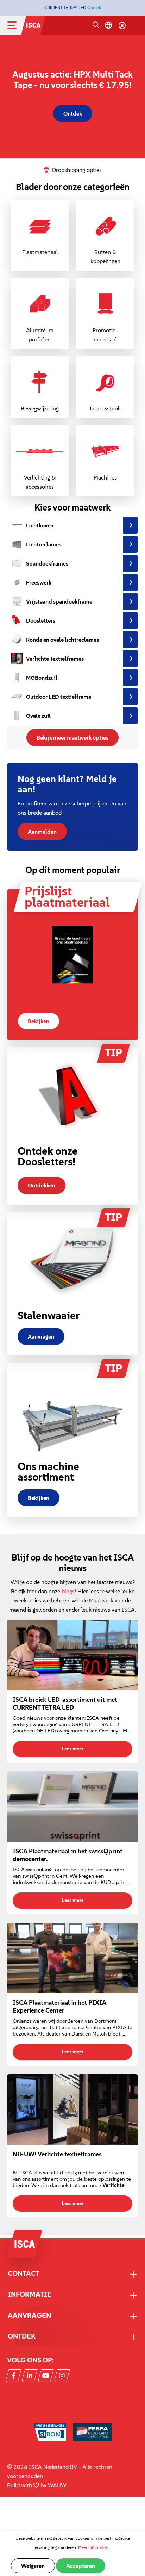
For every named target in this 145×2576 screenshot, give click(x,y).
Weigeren (33, 2566)
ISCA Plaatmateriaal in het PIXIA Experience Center (59, 2007)
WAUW (57, 2485)
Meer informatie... (94, 2547)
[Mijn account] (122, 25)
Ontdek (94, 8)
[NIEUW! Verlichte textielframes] (72, 2109)
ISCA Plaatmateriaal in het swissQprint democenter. (68, 1855)
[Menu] (18, 25)
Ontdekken (42, 1185)
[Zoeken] (96, 25)
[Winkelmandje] (135, 26)
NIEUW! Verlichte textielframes (57, 2154)
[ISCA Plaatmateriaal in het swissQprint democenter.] (72, 1806)
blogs (68, 1591)
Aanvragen (41, 1336)
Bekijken (39, 1021)
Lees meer (72, 1749)
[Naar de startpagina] (33, 24)
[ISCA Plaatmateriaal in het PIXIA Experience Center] (72, 1958)
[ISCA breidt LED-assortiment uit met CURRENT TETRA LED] (72, 1655)
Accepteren (81, 2566)
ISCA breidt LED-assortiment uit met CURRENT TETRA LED (65, 1704)
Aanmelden (42, 832)
